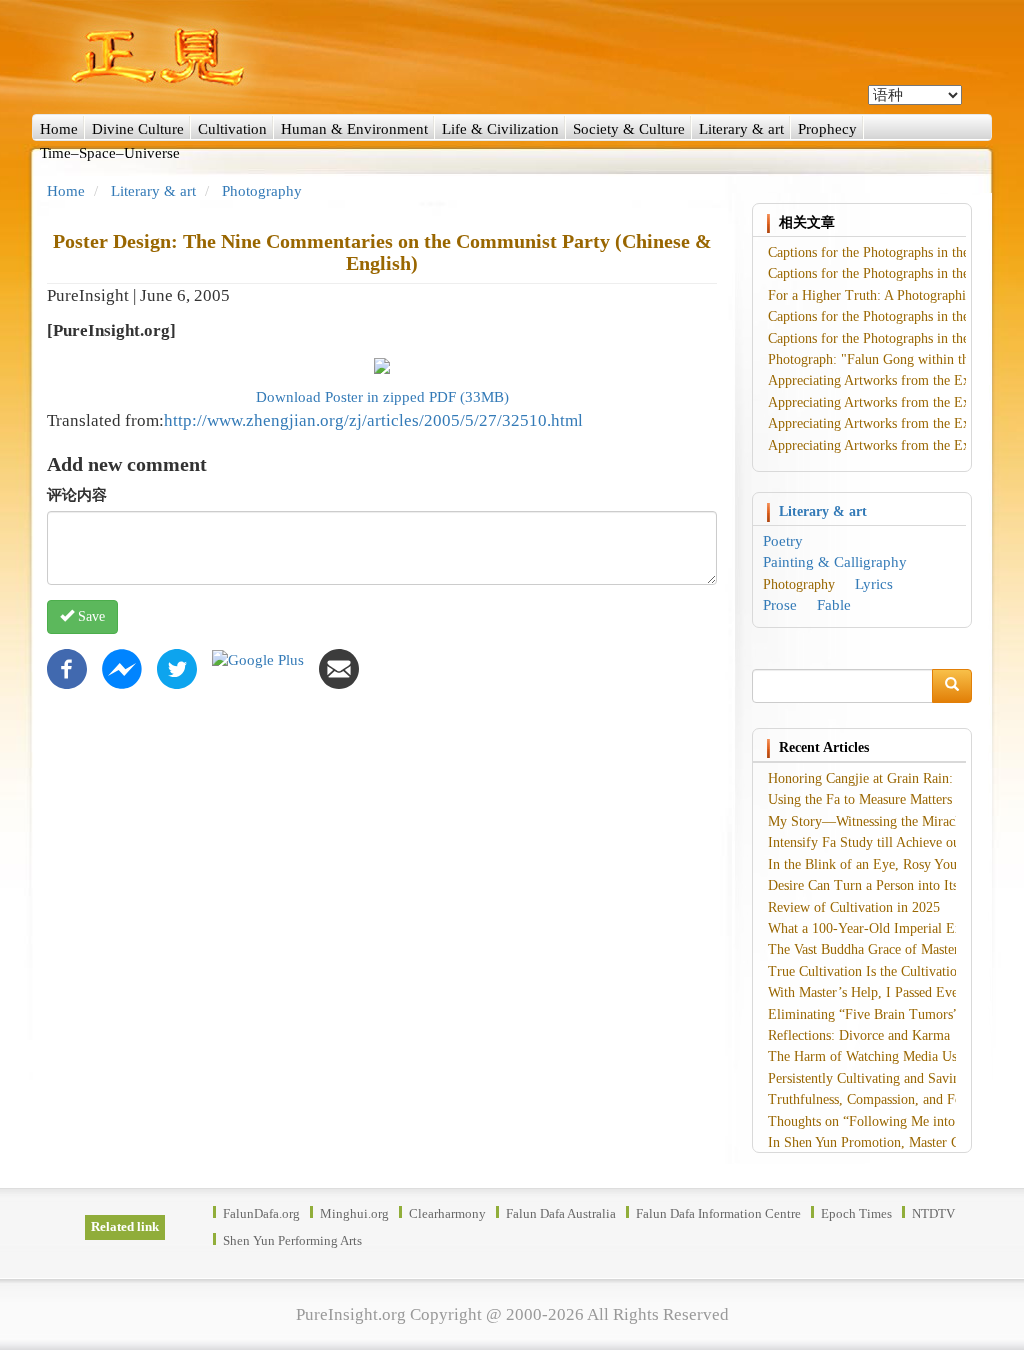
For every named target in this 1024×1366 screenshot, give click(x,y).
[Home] (512, 57)
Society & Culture (629, 129)
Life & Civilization (500, 129)
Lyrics (874, 584)
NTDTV (933, 1213)
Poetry (783, 541)
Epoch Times (856, 1213)
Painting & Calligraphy (835, 562)
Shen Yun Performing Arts (292, 1240)
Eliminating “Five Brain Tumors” (863, 1014)
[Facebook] (67, 668)
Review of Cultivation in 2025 (854, 907)
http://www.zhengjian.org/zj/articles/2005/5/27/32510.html (373, 420)
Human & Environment (354, 129)
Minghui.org (354, 1213)
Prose (780, 605)
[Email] (339, 668)
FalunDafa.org (261, 1213)
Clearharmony (447, 1213)
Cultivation (232, 129)
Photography (262, 191)
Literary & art (741, 129)
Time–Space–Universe (110, 153)
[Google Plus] (258, 659)
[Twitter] (177, 668)
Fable (834, 605)
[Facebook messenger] (122, 668)
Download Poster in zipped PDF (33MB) (382, 397)
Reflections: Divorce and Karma (859, 1035)
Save (89, 616)
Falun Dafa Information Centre (718, 1213)
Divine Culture (138, 129)
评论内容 (77, 495)
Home (59, 129)
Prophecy (827, 129)
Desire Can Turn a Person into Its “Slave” (886, 885)
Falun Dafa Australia (561, 1213)
